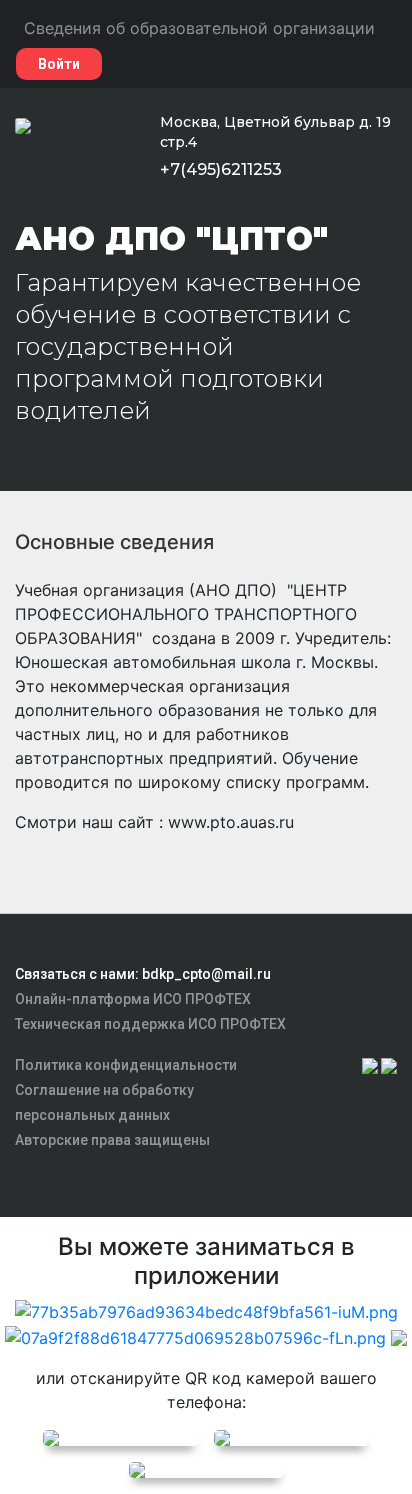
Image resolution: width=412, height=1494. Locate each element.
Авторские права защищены (112, 1140)
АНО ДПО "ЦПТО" (171, 238)
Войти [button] (59, 64)
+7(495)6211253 (221, 169)
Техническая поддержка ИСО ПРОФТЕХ (150, 1024)
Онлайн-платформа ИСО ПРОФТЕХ (133, 999)
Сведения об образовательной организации (199, 28)
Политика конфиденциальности (126, 1065)
